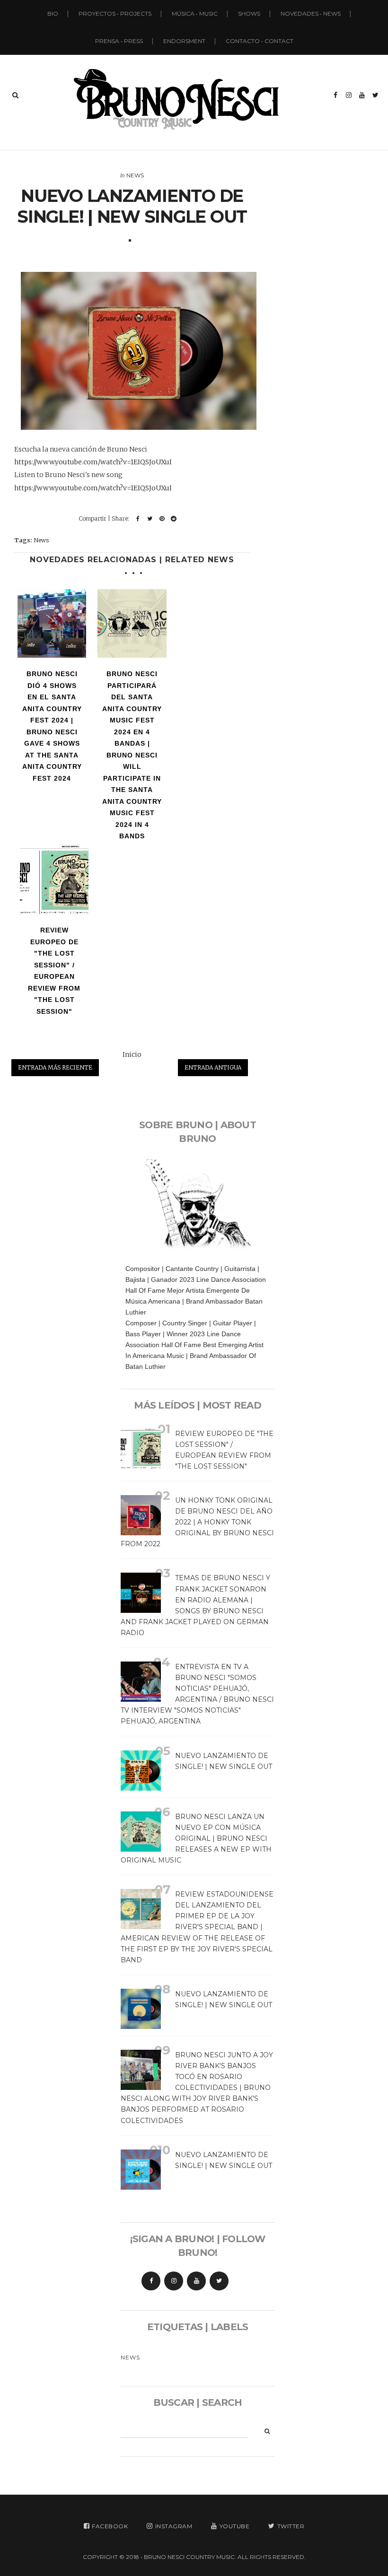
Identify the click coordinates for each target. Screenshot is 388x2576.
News (135, 175)
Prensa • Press (119, 41)
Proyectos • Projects (115, 13)
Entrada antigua (213, 1067)
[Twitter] (219, 2281)
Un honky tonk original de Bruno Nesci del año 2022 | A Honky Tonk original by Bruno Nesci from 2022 (197, 1522)
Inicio (132, 1054)
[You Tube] (196, 2281)
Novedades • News (311, 13)
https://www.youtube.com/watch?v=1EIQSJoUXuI (93, 462)
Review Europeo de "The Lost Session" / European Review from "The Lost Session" (54, 971)
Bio (53, 13)
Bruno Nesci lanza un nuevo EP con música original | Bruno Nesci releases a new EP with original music (196, 1838)
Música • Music (195, 13)
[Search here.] (15, 95)
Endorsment (184, 41)
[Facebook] (151, 2281)
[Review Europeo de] (54, 880)
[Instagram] (174, 2281)
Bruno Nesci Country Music (189, 2557)
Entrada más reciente (55, 1067)
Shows (249, 13)
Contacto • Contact (260, 41)
